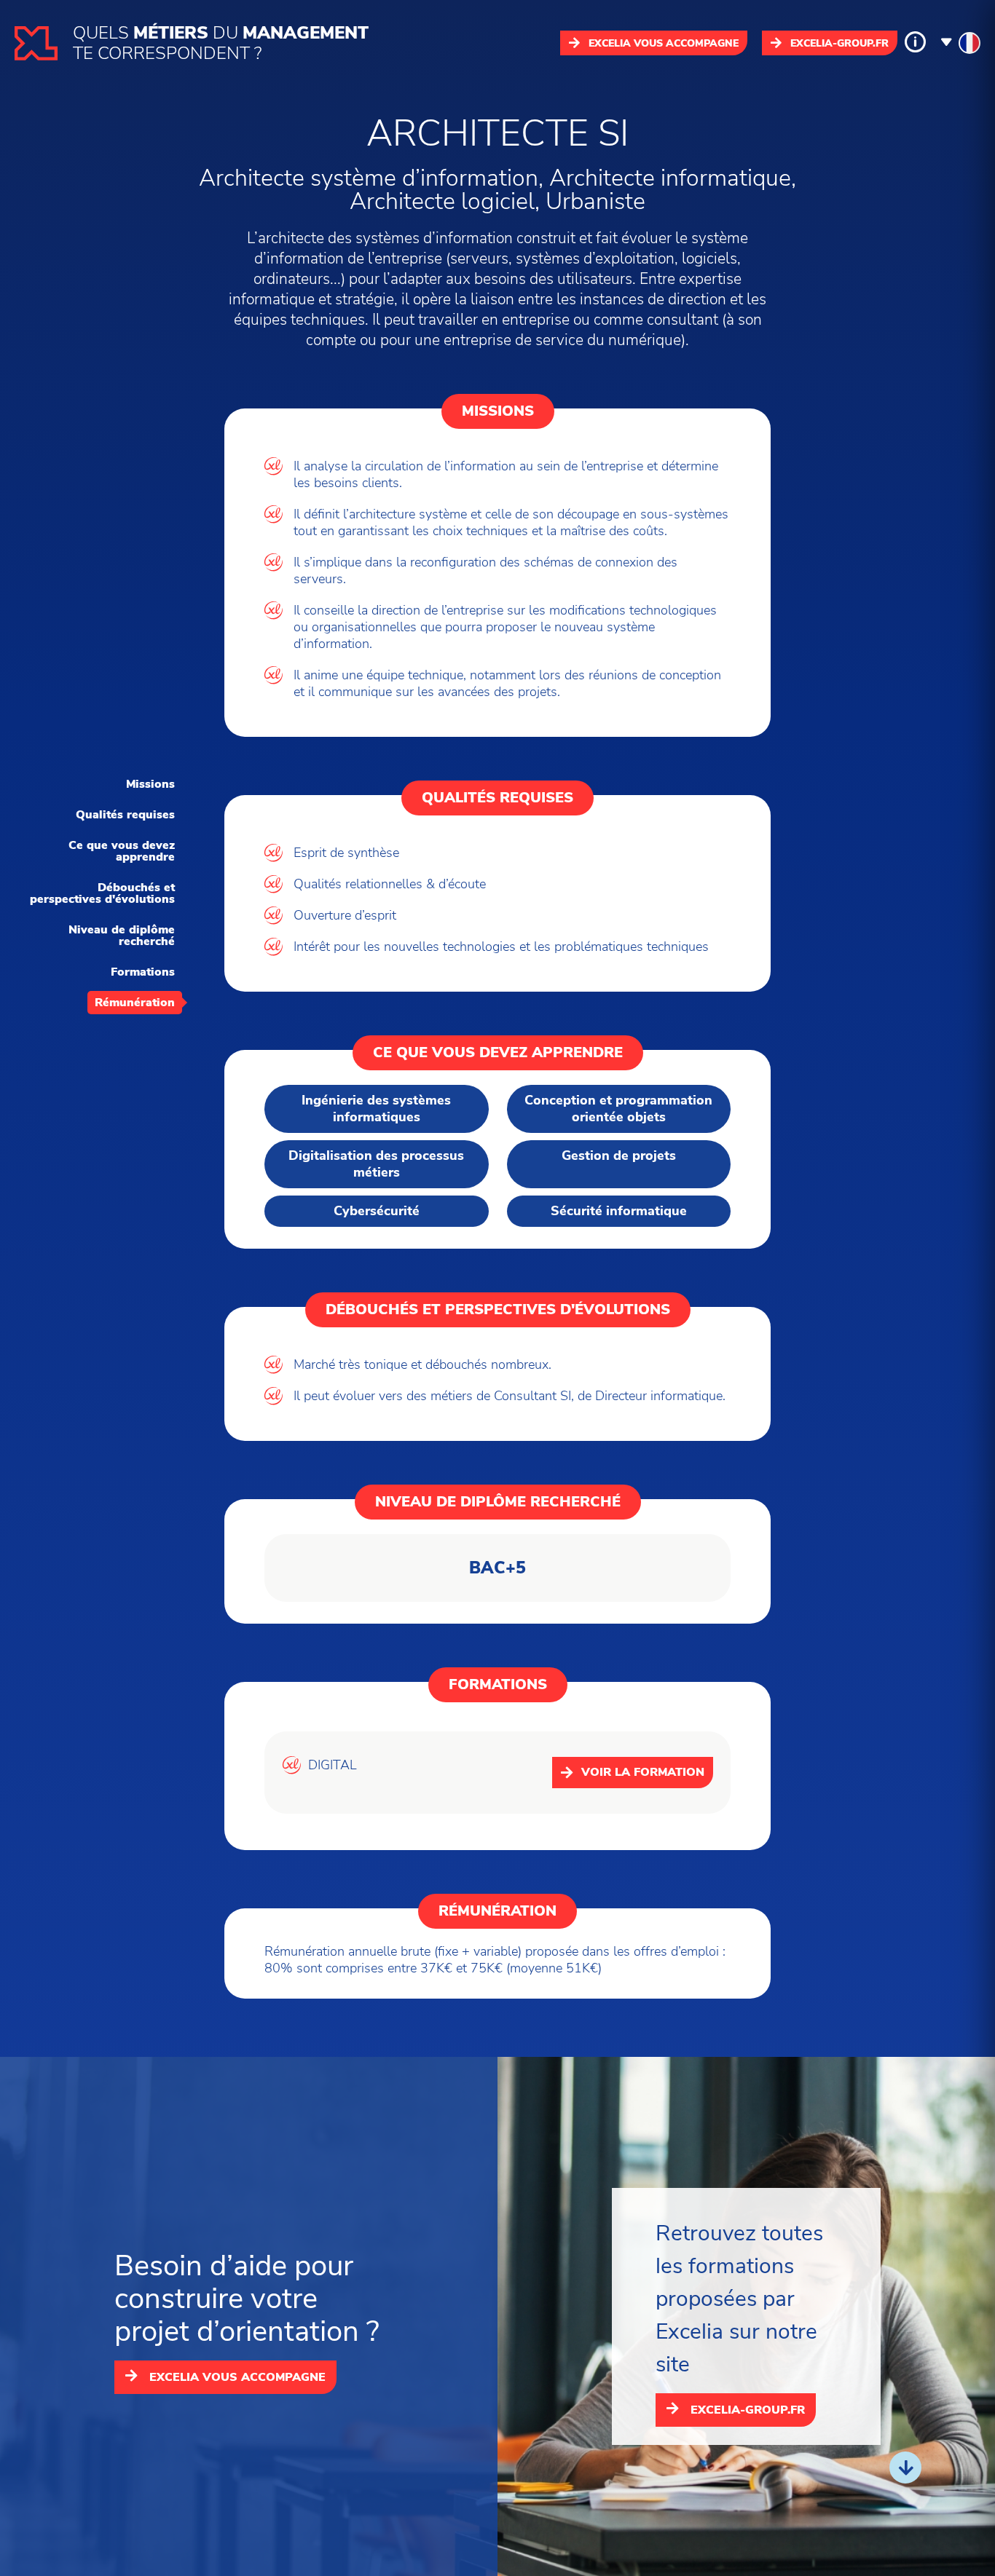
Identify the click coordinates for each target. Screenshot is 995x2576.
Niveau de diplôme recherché (122, 936)
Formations (143, 972)
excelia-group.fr (839, 43)
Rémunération (135, 1003)
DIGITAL (333, 1765)
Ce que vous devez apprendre (122, 851)
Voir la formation (643, 1772)
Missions (150, 784)
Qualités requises (125, 815)
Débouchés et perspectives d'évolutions (102, 893)
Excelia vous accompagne (664, 43)
